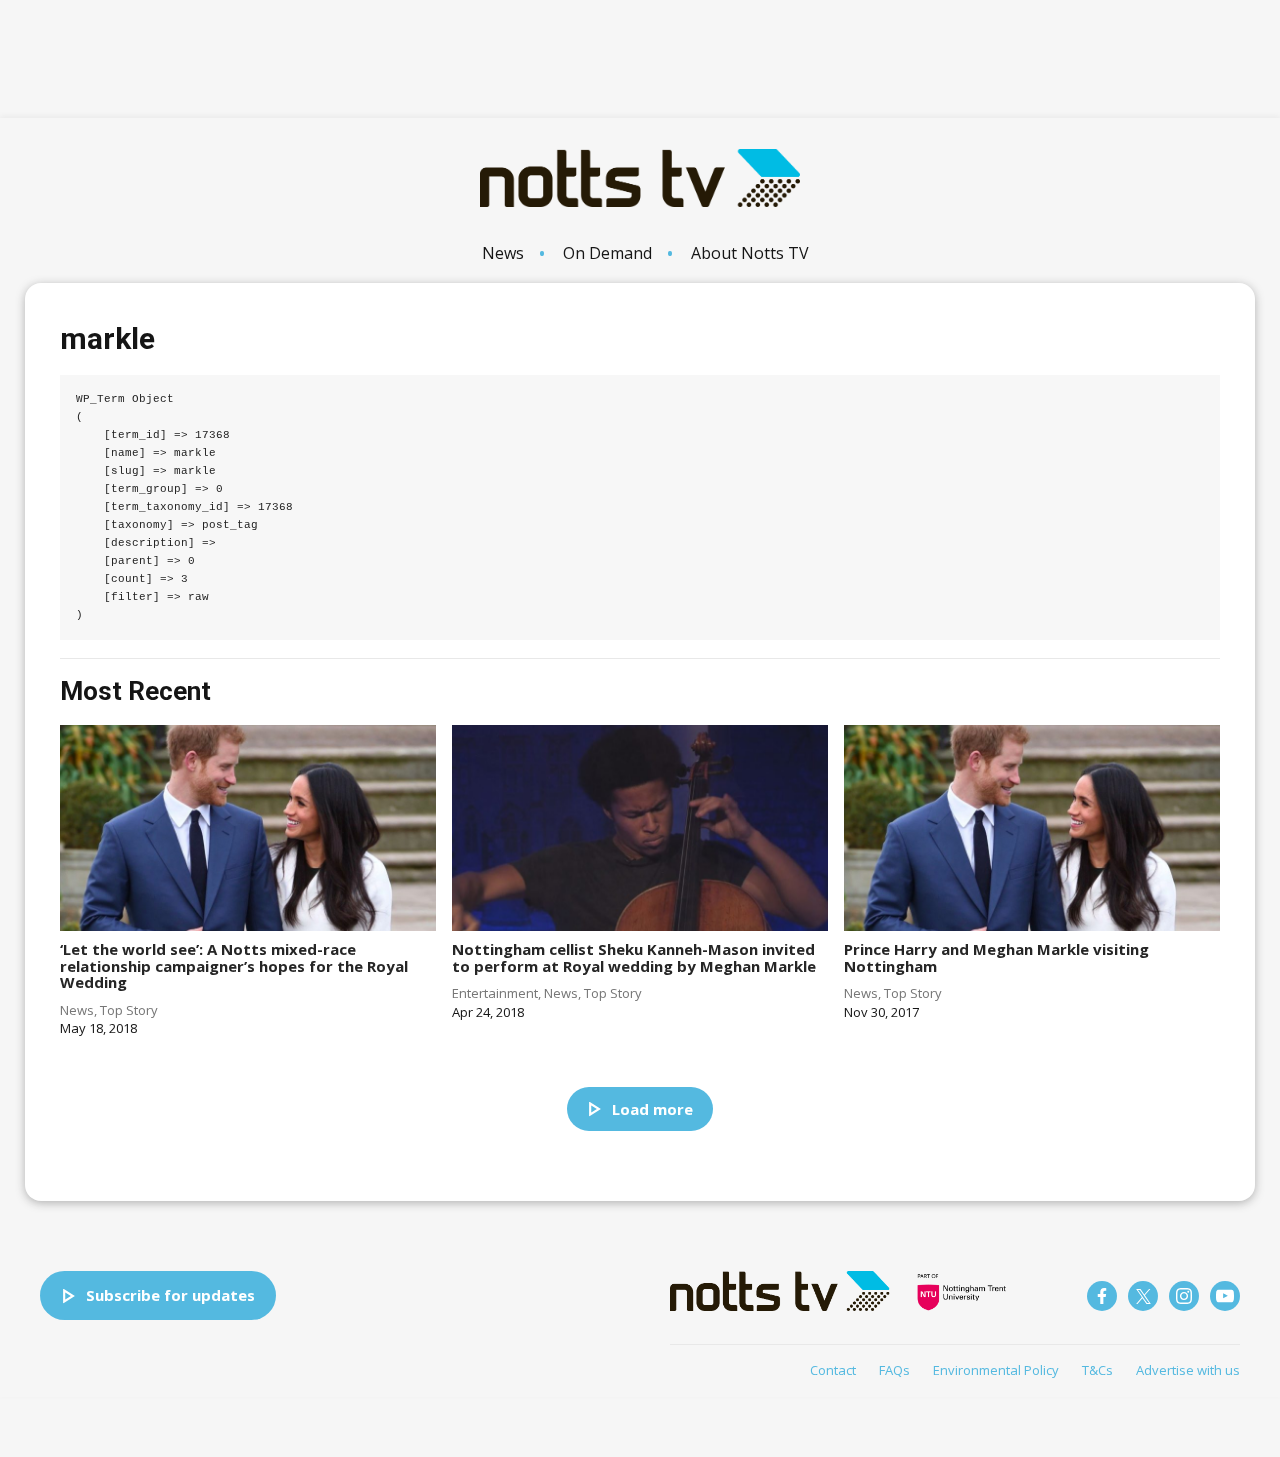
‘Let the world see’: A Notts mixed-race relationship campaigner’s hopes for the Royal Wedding (234, 965)
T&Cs (1097, 1370)
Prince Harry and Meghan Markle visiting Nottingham (996, 957)
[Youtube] (1225, 1296)
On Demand (607, 253)
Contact (833, 1370)
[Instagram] (1184, 1296)
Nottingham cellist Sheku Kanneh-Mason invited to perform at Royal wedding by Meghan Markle (634, 957)
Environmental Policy (996, 1370)
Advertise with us (1188, 1370)
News (503, 253)
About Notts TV (750, 253)
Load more (652, 1109)
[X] (1143, 1296)
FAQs (894, 1370)
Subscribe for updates (170, 1295)
